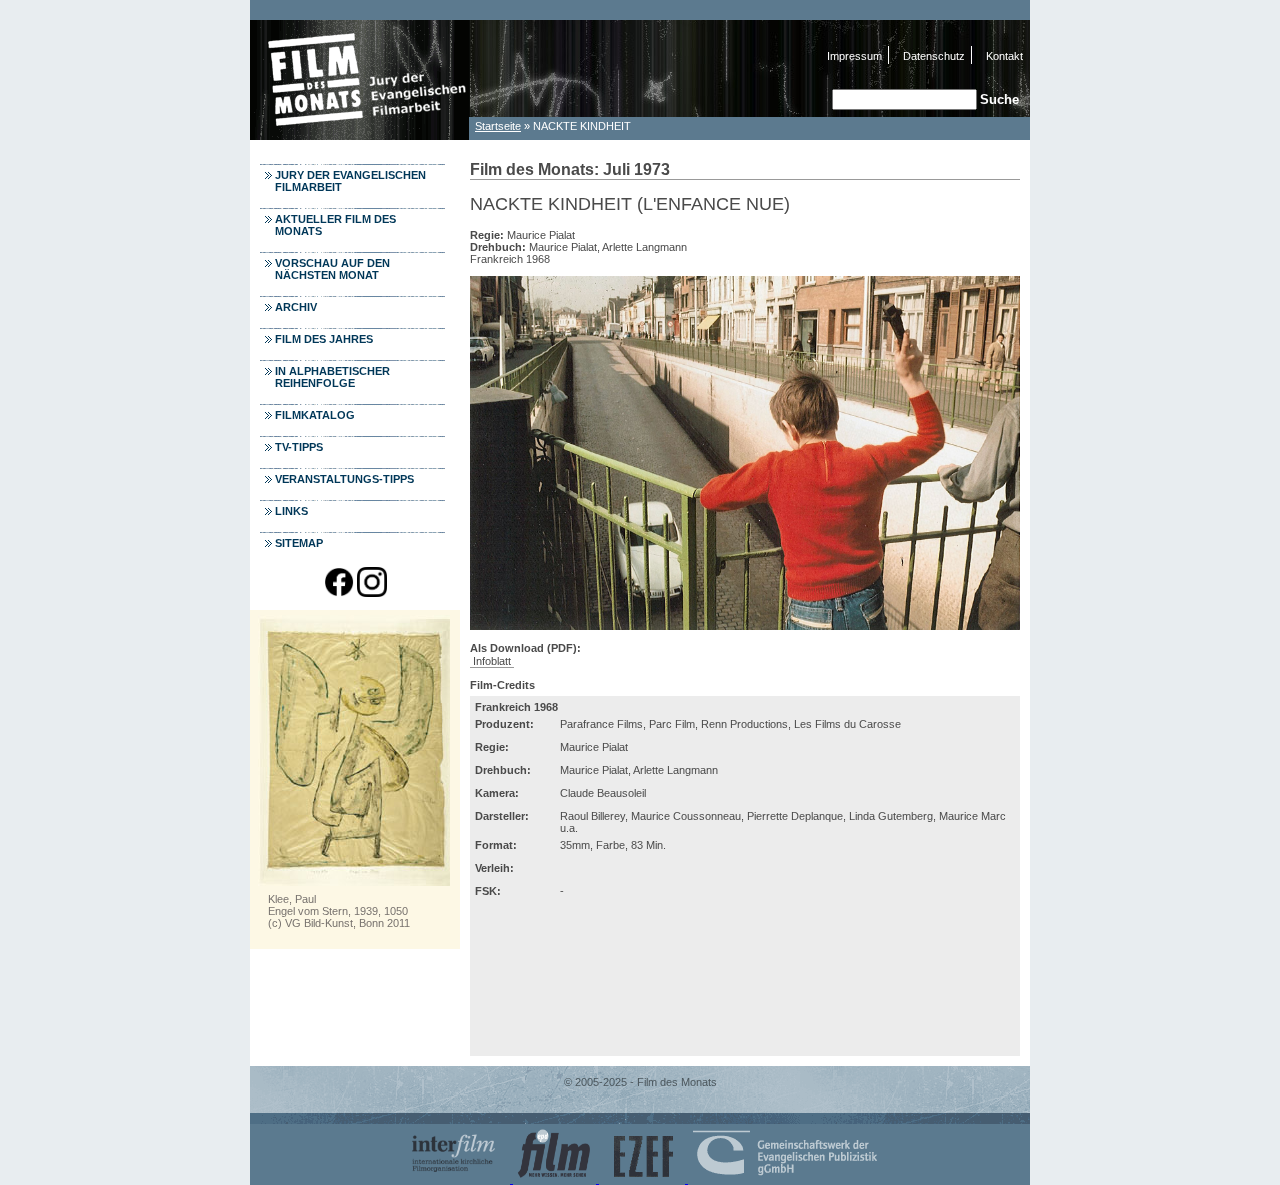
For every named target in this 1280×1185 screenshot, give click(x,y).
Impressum (854, 56)
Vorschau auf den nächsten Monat (332, 269)
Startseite (498, 126)
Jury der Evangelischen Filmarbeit (350, 181)
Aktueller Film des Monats (335, 225)
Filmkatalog (315, 415)
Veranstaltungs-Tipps (344, 479)
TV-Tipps (299, 447)
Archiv (296, 307)
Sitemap (299, 543)
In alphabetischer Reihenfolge (332, 377)
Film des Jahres (324, 339)
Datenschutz (934, 56)
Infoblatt (492, 661)
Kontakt (1004, 56)
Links (291, 511)
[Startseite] (360, 134)
